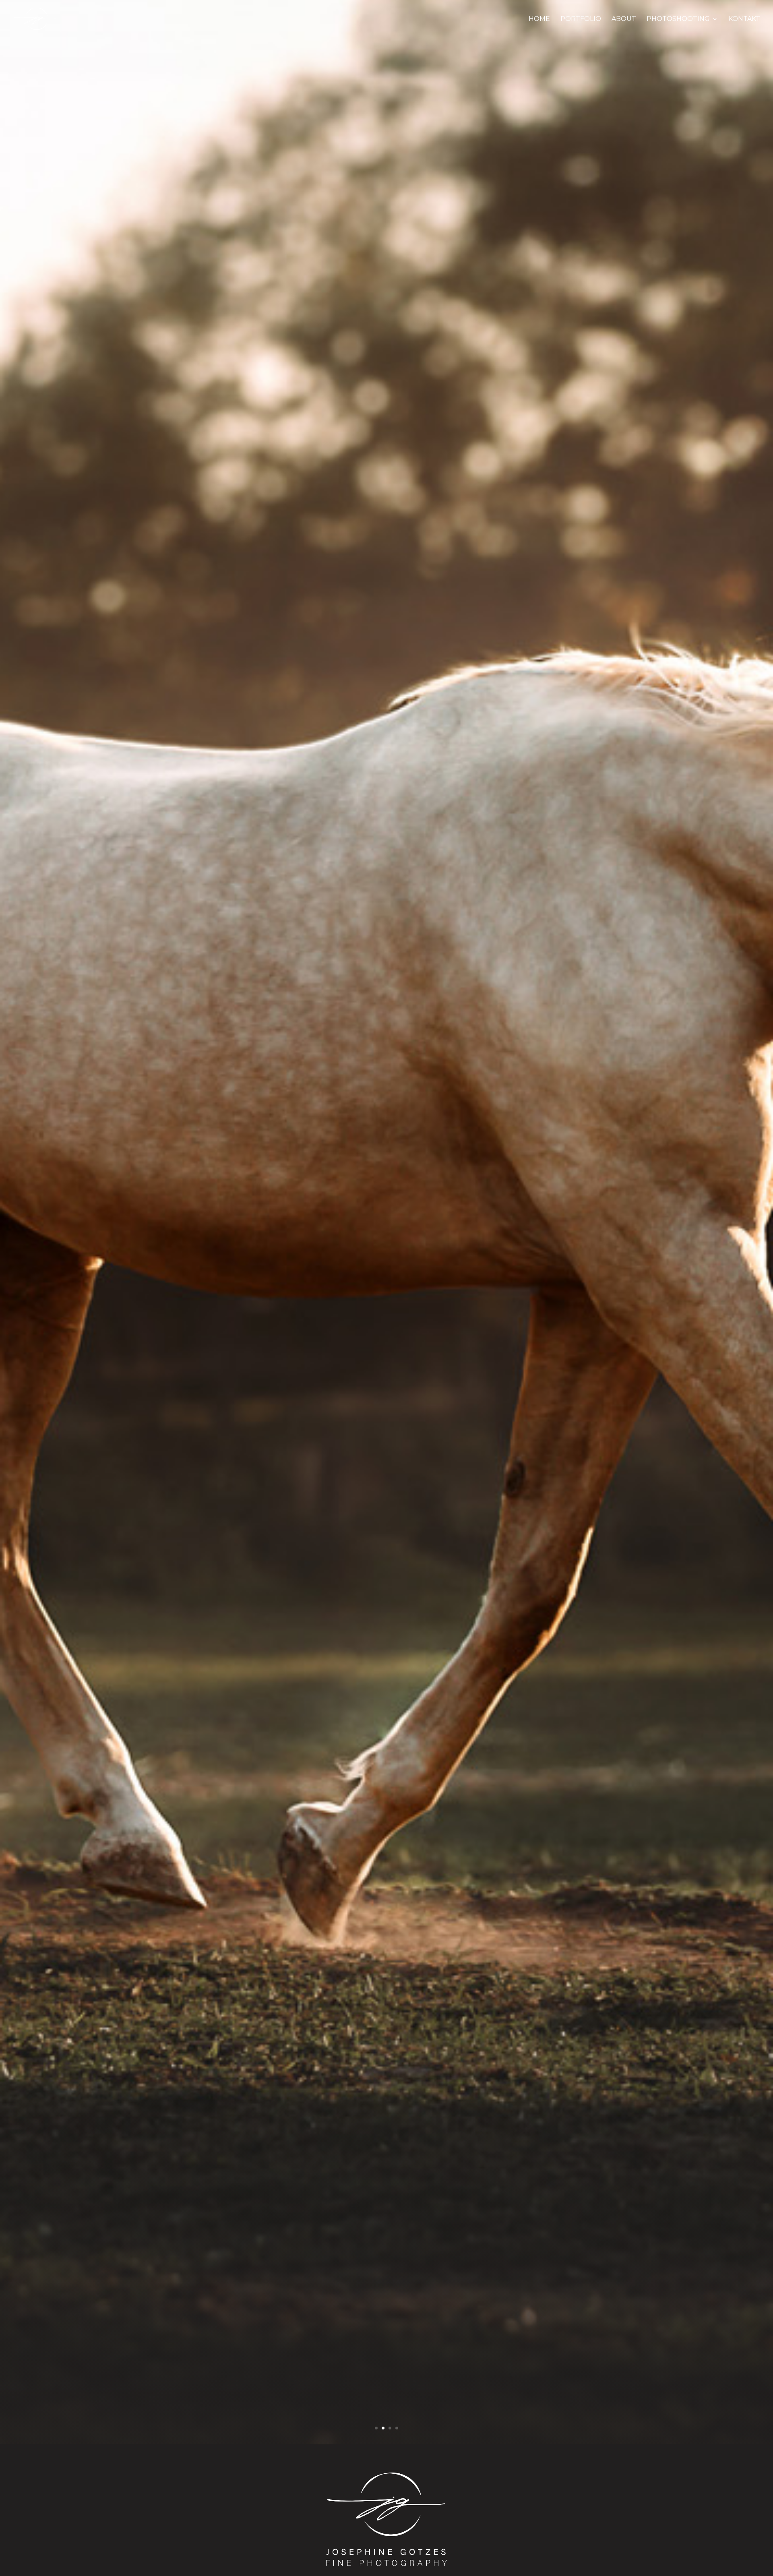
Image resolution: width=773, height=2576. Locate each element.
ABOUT (624, 19)
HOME (539, 19)
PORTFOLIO (581, 19)
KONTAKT (744, 19)
